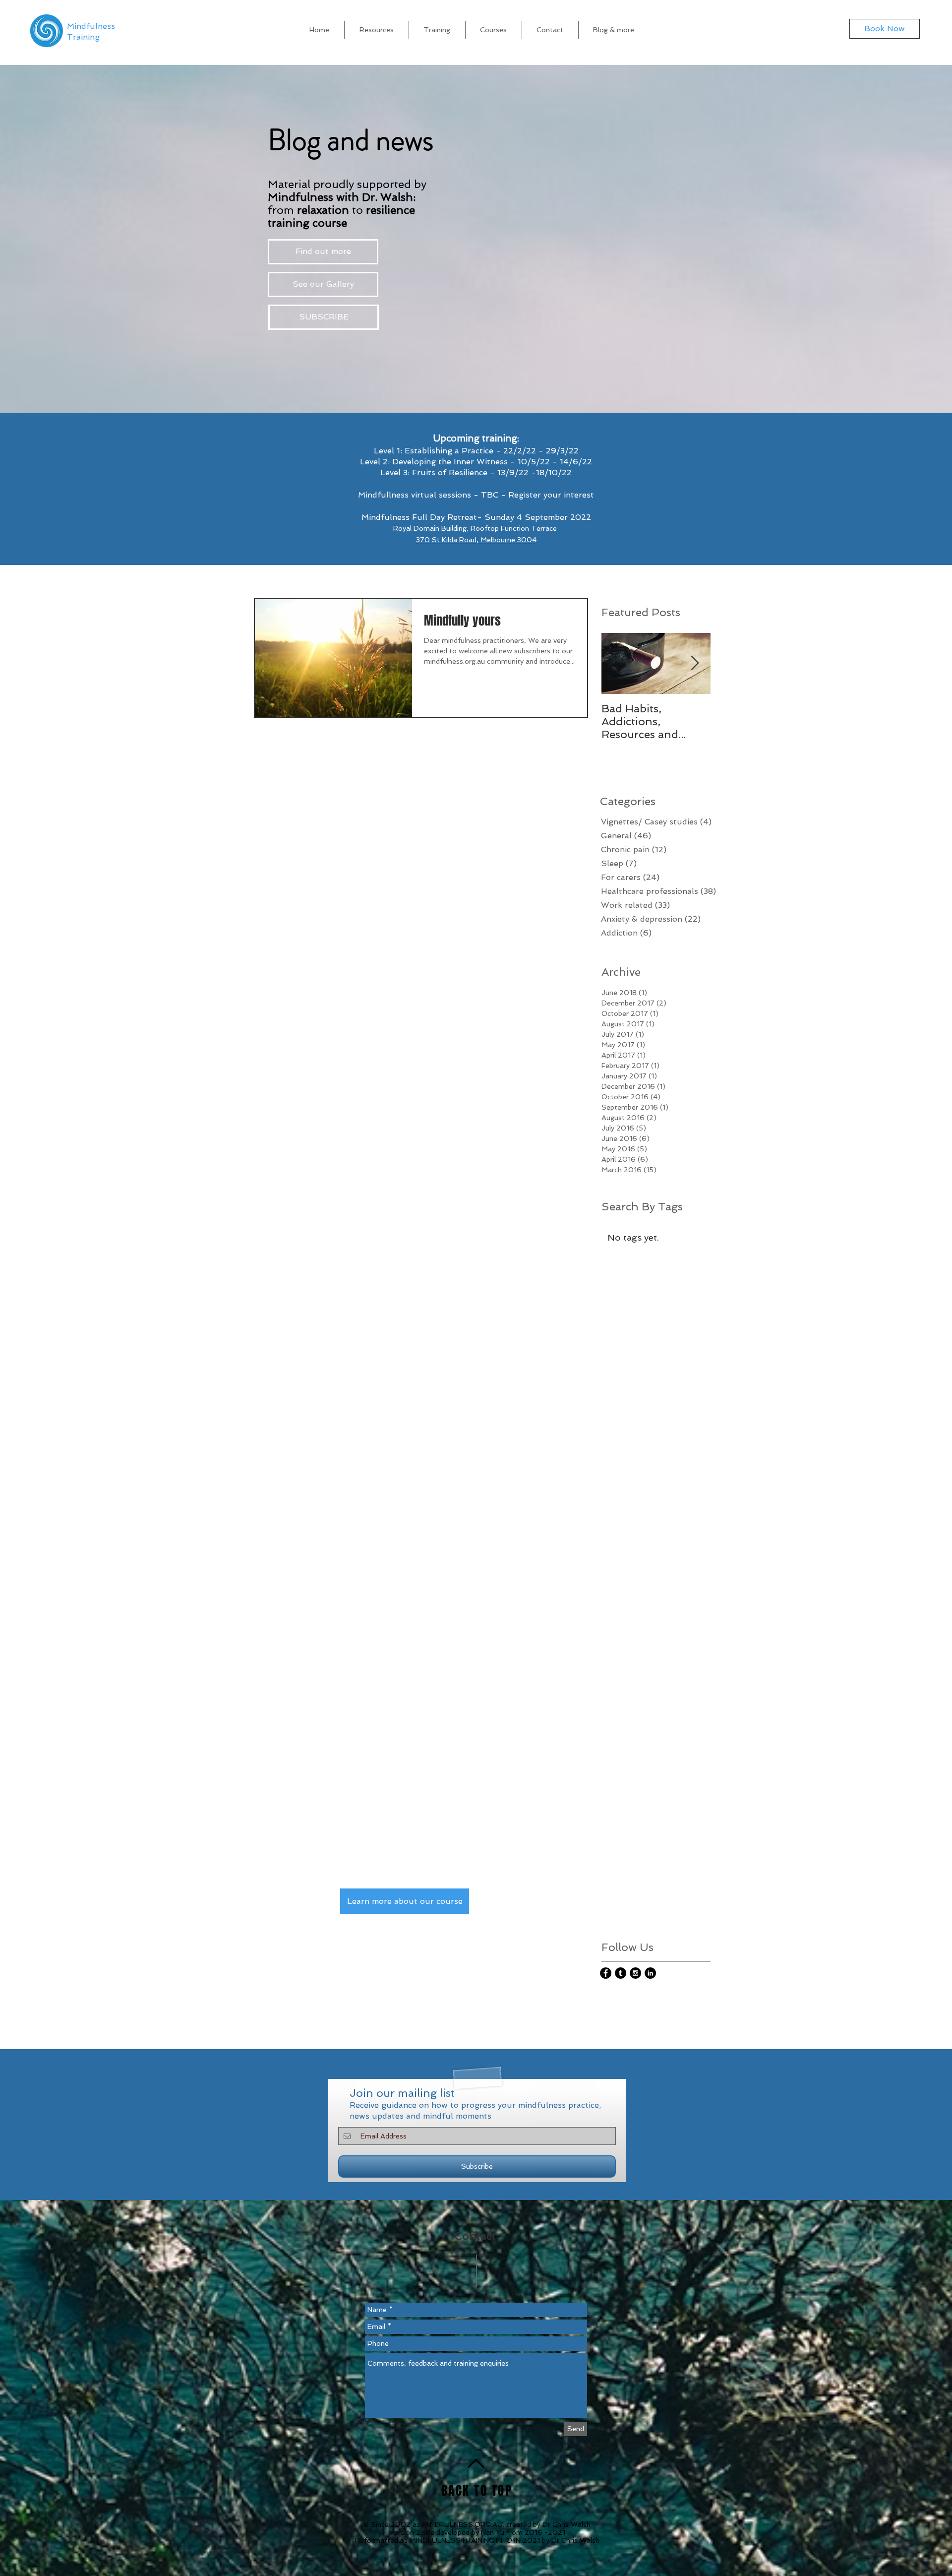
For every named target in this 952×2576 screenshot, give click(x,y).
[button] (614, 30)
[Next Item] (695, 663)
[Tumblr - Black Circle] (621, 1973)
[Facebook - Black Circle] (606, 1973)
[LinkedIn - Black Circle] (650, 1973)
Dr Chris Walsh (566, 2524)
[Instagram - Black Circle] (635, 1973)
